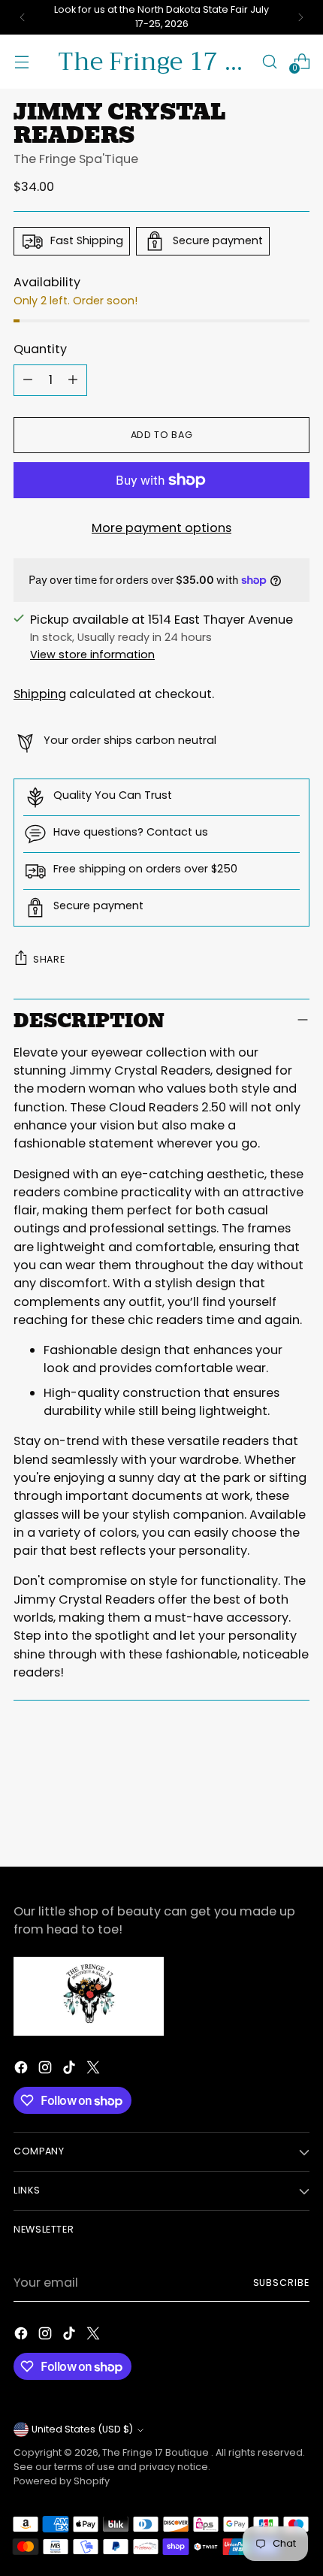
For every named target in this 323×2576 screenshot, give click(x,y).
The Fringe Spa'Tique (76, 159)
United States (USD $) (82, 2429)
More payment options (161, 528)
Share (49, 959)
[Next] (300, 17)
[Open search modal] (269, 61)
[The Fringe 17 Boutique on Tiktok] (71, 2070)
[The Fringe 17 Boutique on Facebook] (23, 2070)
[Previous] (23, 17)
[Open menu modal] (21, 61)
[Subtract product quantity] (28, 380)
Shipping (40, 694)
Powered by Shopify (62, 2481)
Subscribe (282, 2283)
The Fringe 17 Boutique (157, 2452)
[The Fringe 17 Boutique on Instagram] (47, 2070)
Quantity (40, 349)
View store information (92, 655)
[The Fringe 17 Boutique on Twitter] (95, 2070)
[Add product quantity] (73, 380)
